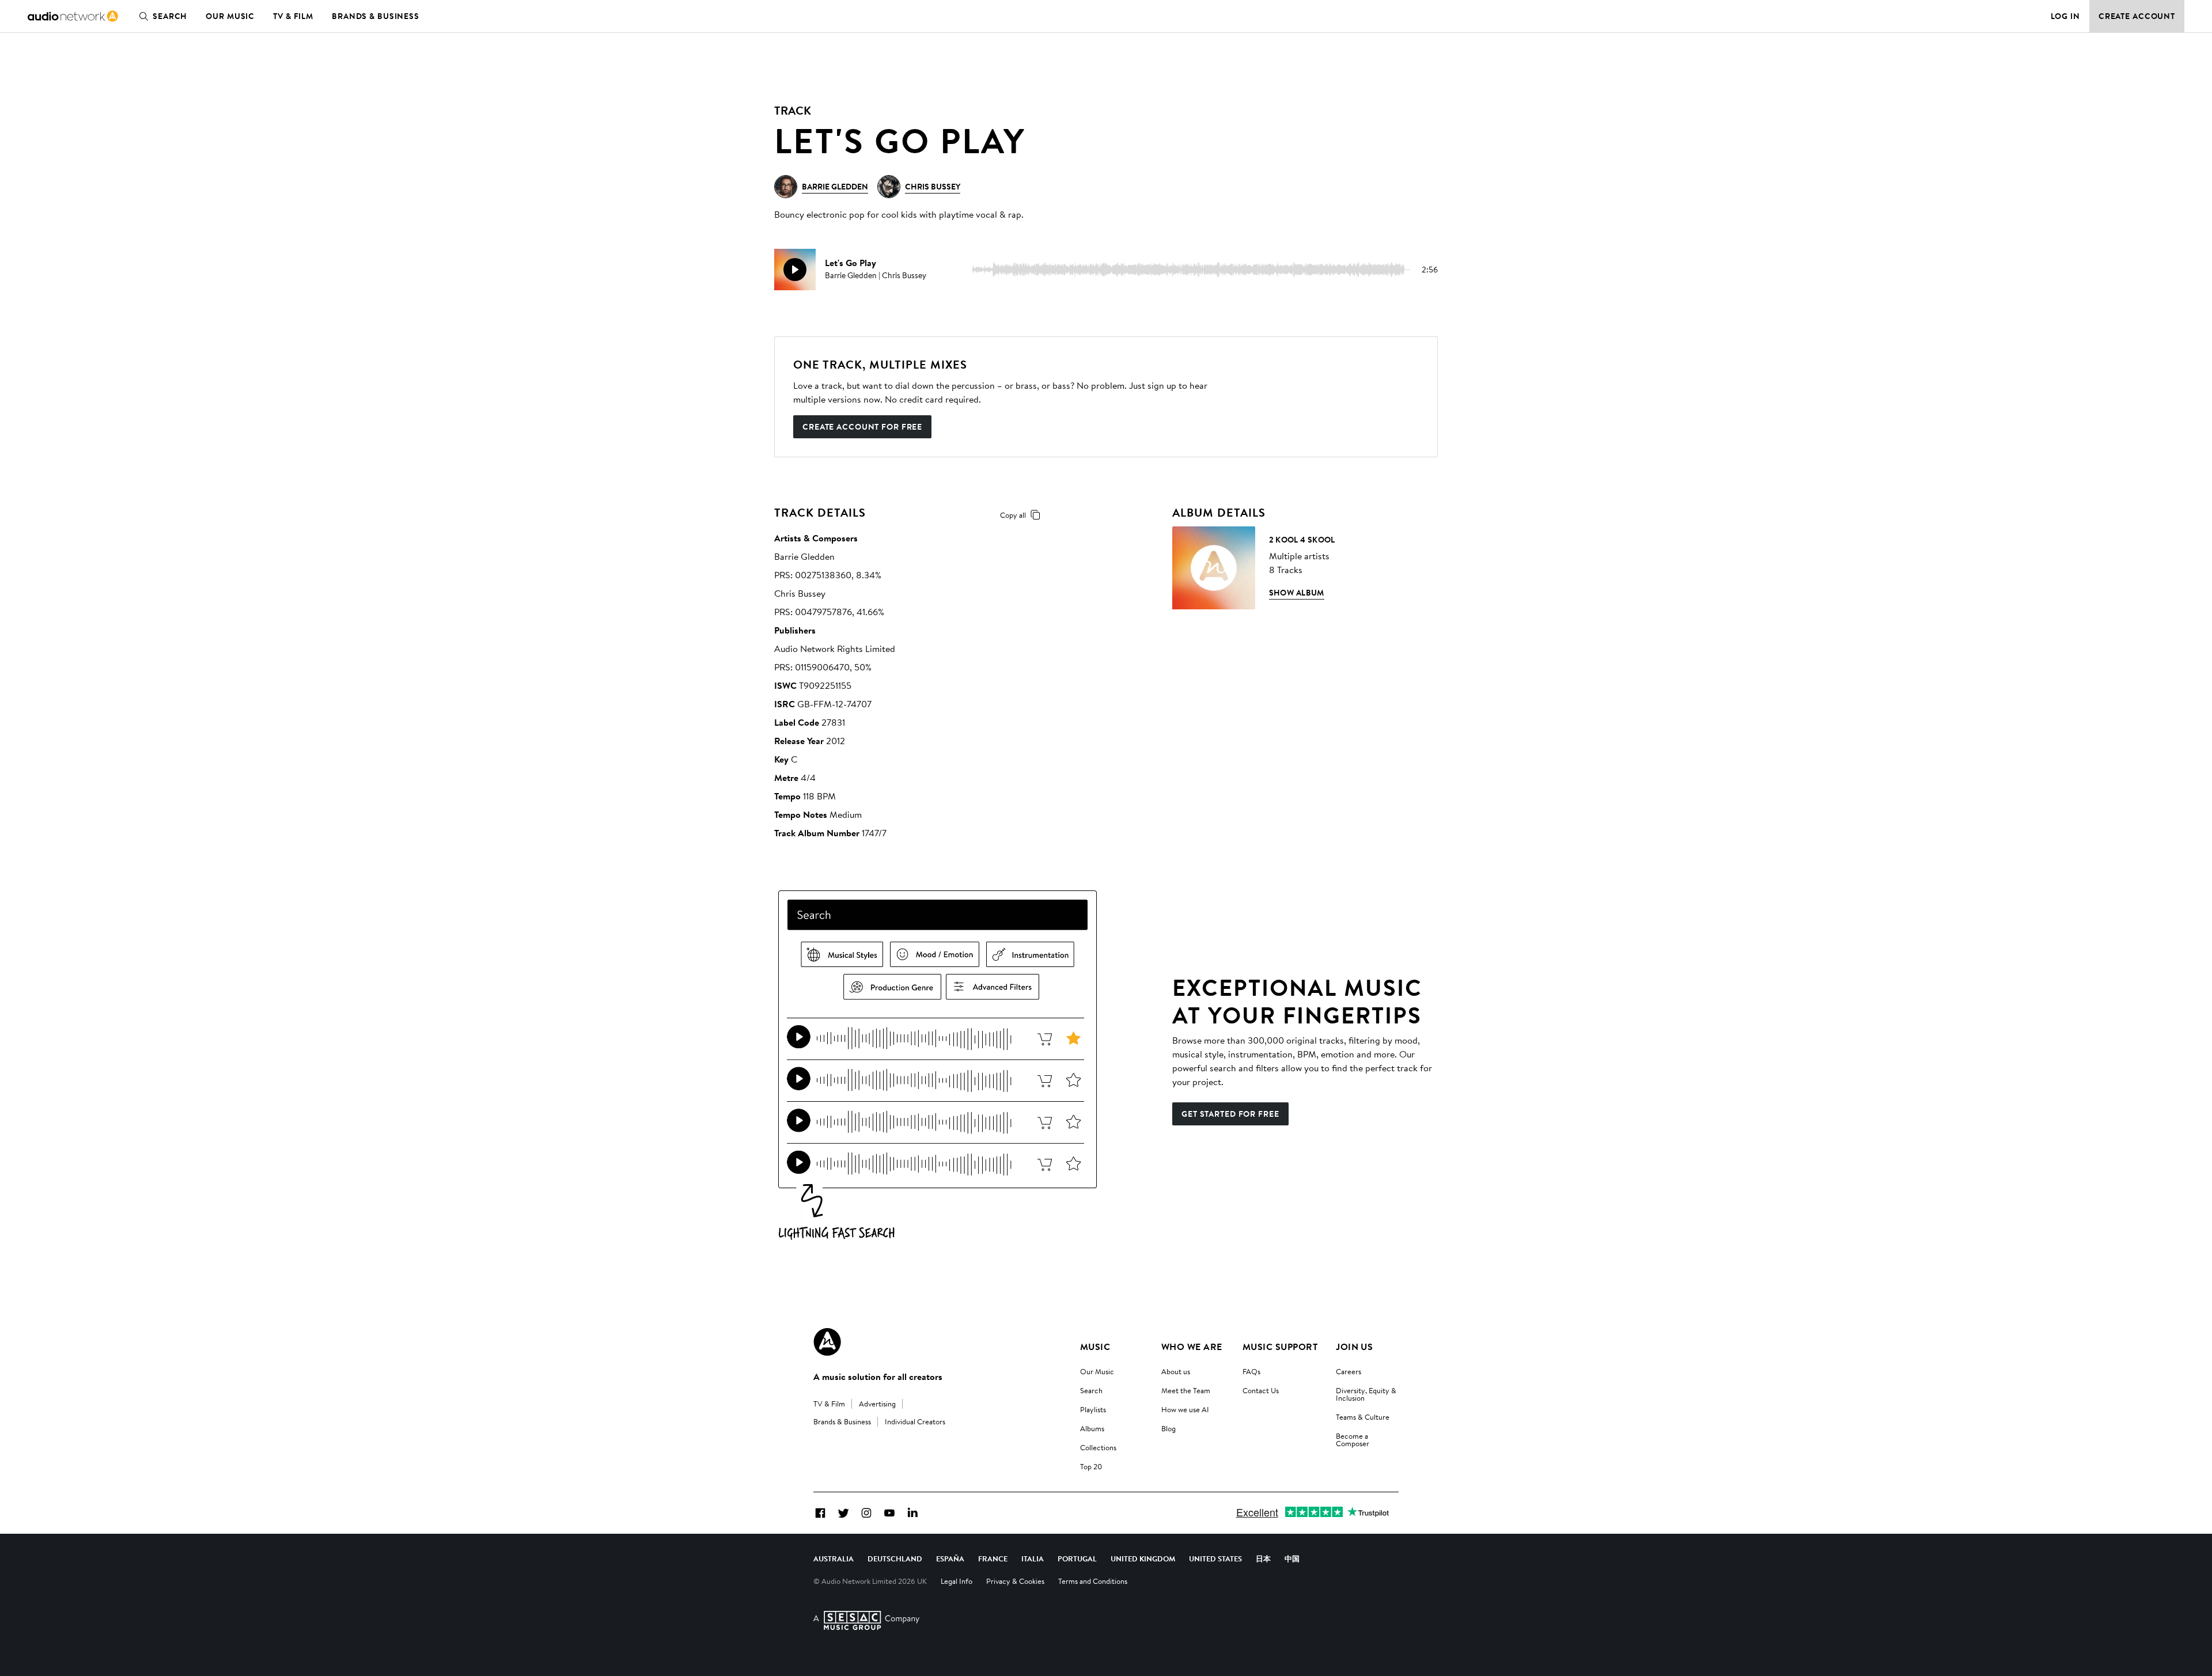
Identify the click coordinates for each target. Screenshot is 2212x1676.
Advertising (877, 1404)
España (950, 1559)
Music (1095, 1347)
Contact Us (1261, 1390)
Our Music (230, 16)
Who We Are (1192, 1347)
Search (170, 16)
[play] (795, 270)
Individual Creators (915, 1421)
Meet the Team (1186, 1390)
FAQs (1251, 1371)
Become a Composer (1353, 1440)
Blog (1169, 1428)
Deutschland (895, 1559)
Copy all (1013, 515)
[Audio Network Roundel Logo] (827, 1342)
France (993, 1559)
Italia (1033, 1559)
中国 (1292, 1559)
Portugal (1077, 1559)
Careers (1349, 1371)
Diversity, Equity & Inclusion (1366, 1394)
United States (1215, 1559)
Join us (1354, 1347)
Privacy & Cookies (1015, 1581)
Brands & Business (376, 16)
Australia (834, 1559)
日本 (1263, 1559)
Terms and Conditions (1093, 1581)
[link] (73, 16)
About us (1176, 1371)
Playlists (1093, 1409)
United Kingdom (1143, 1559)
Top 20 (1091, 1466)
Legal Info (957, 1581)
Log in (2065, 16)
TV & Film (293, 16)
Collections (1098, 1447)
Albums (1092, 1428)
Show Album (1297, 593)
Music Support (1280, 1347)
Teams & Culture (1363, 1417)
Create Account (2137, 16)
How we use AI (1185, 1409)
